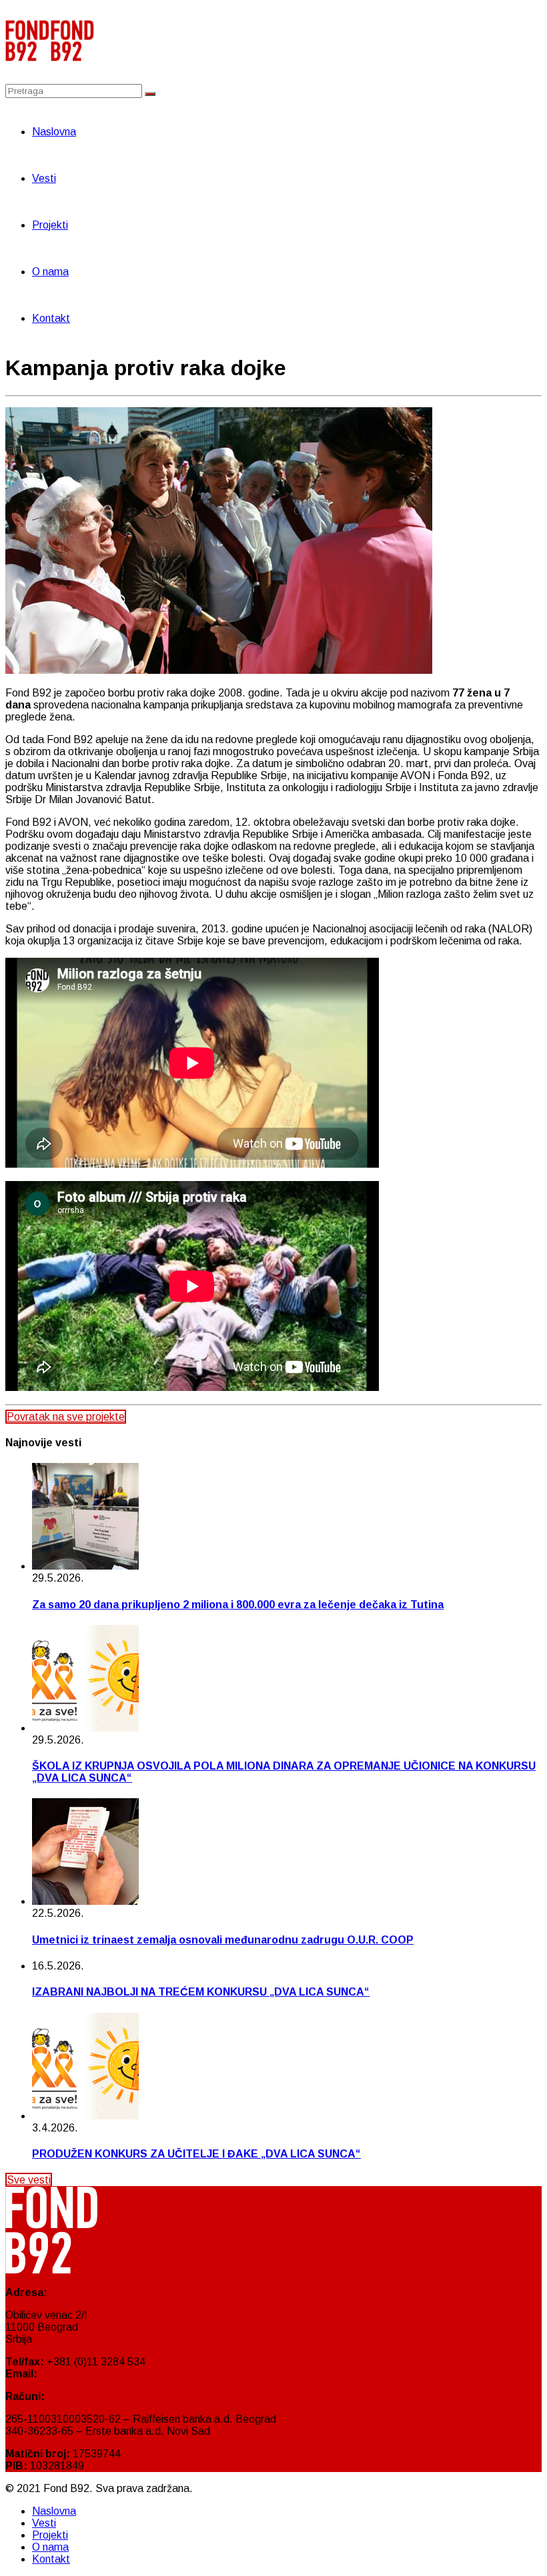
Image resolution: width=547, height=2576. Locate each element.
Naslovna (54, 132)
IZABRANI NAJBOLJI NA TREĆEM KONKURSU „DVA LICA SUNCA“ (201, 1992)
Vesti (44, 178)
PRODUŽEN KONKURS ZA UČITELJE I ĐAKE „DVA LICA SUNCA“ (196, 2154)
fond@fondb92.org (85, 2374)
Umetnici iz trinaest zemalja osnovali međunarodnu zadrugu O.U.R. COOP (223, 1940)
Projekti (50, 225)
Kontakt (51, 318)
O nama (50, 272)
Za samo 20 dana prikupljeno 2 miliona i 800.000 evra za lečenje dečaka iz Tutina (238, 1605)
